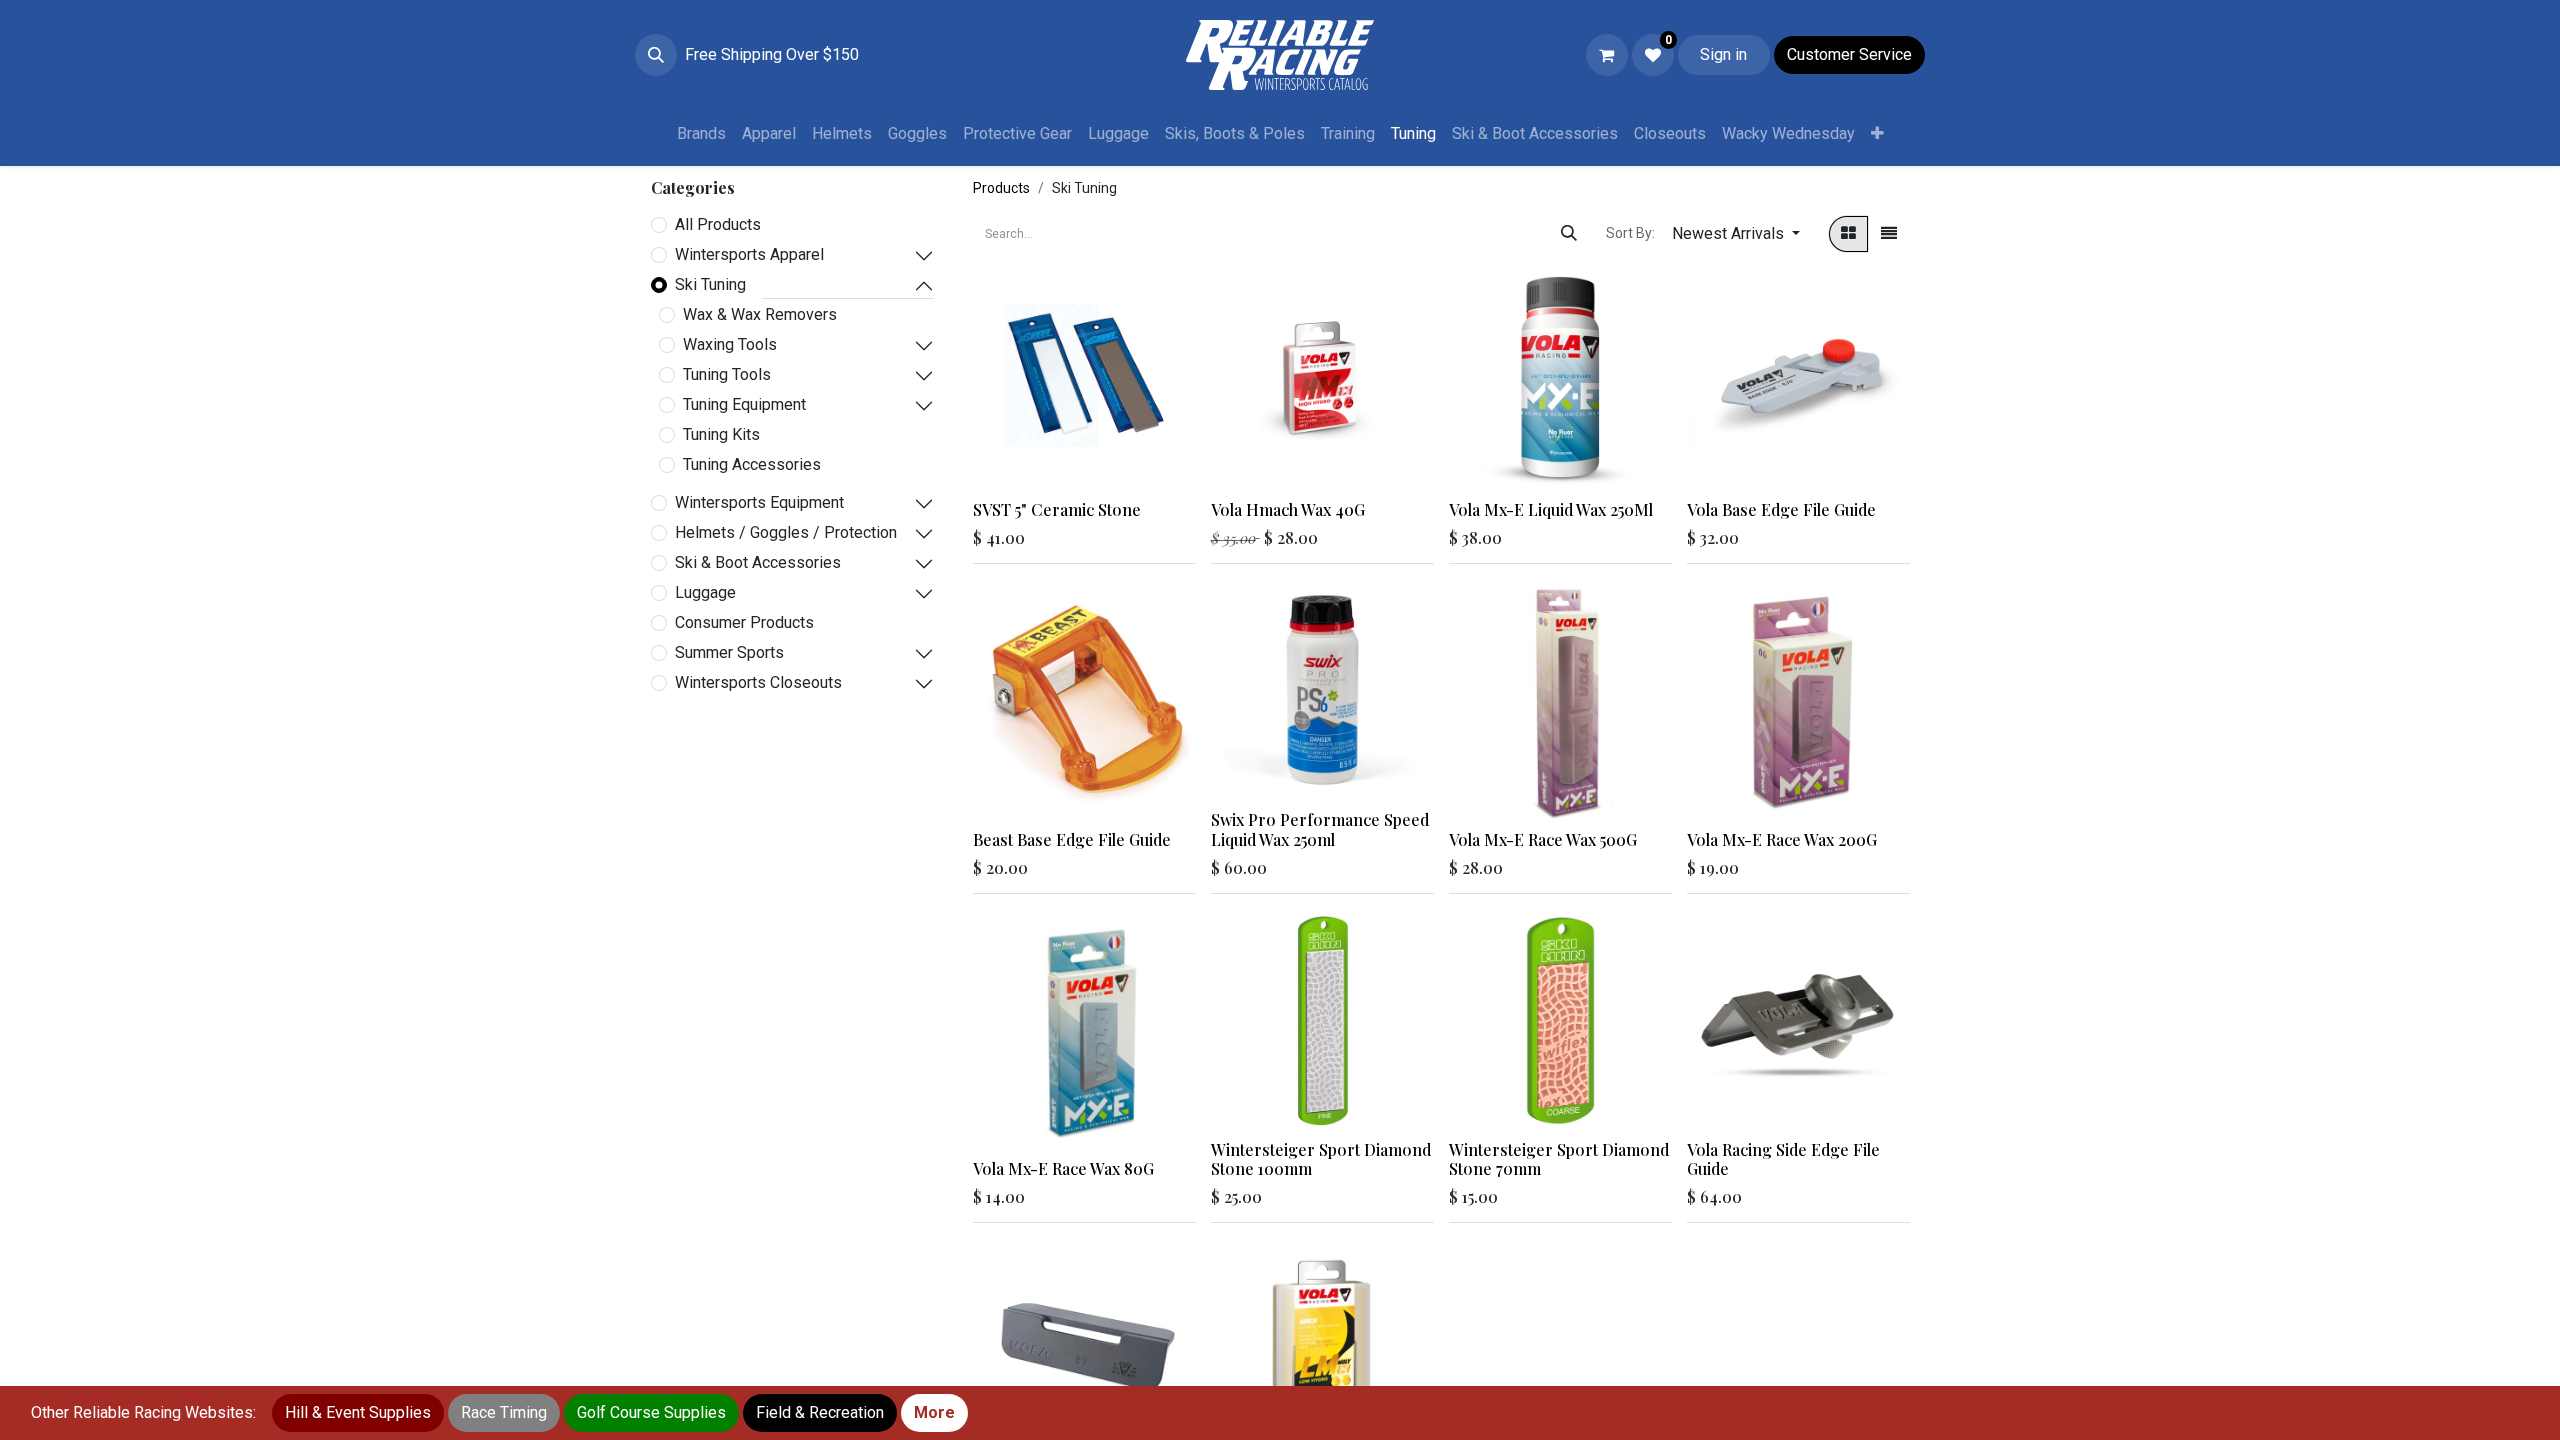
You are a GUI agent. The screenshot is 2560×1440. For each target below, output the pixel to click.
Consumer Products (744, 622)
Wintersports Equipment (759, 502)
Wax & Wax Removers (760, 314)
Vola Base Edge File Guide (1781, 509)
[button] (656, 55)
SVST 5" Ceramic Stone (1057, 509)
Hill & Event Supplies (358, 1412)
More (934, 1412)
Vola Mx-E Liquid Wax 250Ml (1551, 509)
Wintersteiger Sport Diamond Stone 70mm (1559, 1159)
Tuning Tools (727, 374)
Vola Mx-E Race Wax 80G (1063, 1168)
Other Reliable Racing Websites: (143, 1412)
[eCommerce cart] (1607, 55)
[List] (1889, 234)
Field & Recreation (820, 1412)
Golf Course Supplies (651, 1412)
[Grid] (1848, 234)
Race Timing (504, 1412)
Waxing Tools (730, 344)
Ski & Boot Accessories (758, 562)
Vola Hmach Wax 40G (1288, 509)
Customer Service (1849, 54)
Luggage (705, 592)
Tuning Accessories (752, 464)
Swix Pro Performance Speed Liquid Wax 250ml (1320, 829)
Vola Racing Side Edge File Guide (1783, 1159)
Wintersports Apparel (749, 254)
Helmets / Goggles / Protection (786, 532)
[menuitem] (701, 134)
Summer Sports (729, 652)
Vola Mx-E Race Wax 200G (1782, 839)
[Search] (1569, 234)
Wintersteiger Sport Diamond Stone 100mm (1321, 1159)
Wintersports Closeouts (758, 682)
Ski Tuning (710, 284)
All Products (718, 224)
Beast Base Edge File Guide (1072, 839)
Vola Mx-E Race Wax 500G (1543, 839)
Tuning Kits (721, 434)
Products (1001, 188)
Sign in (1723, 54)
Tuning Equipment (744, 404)
